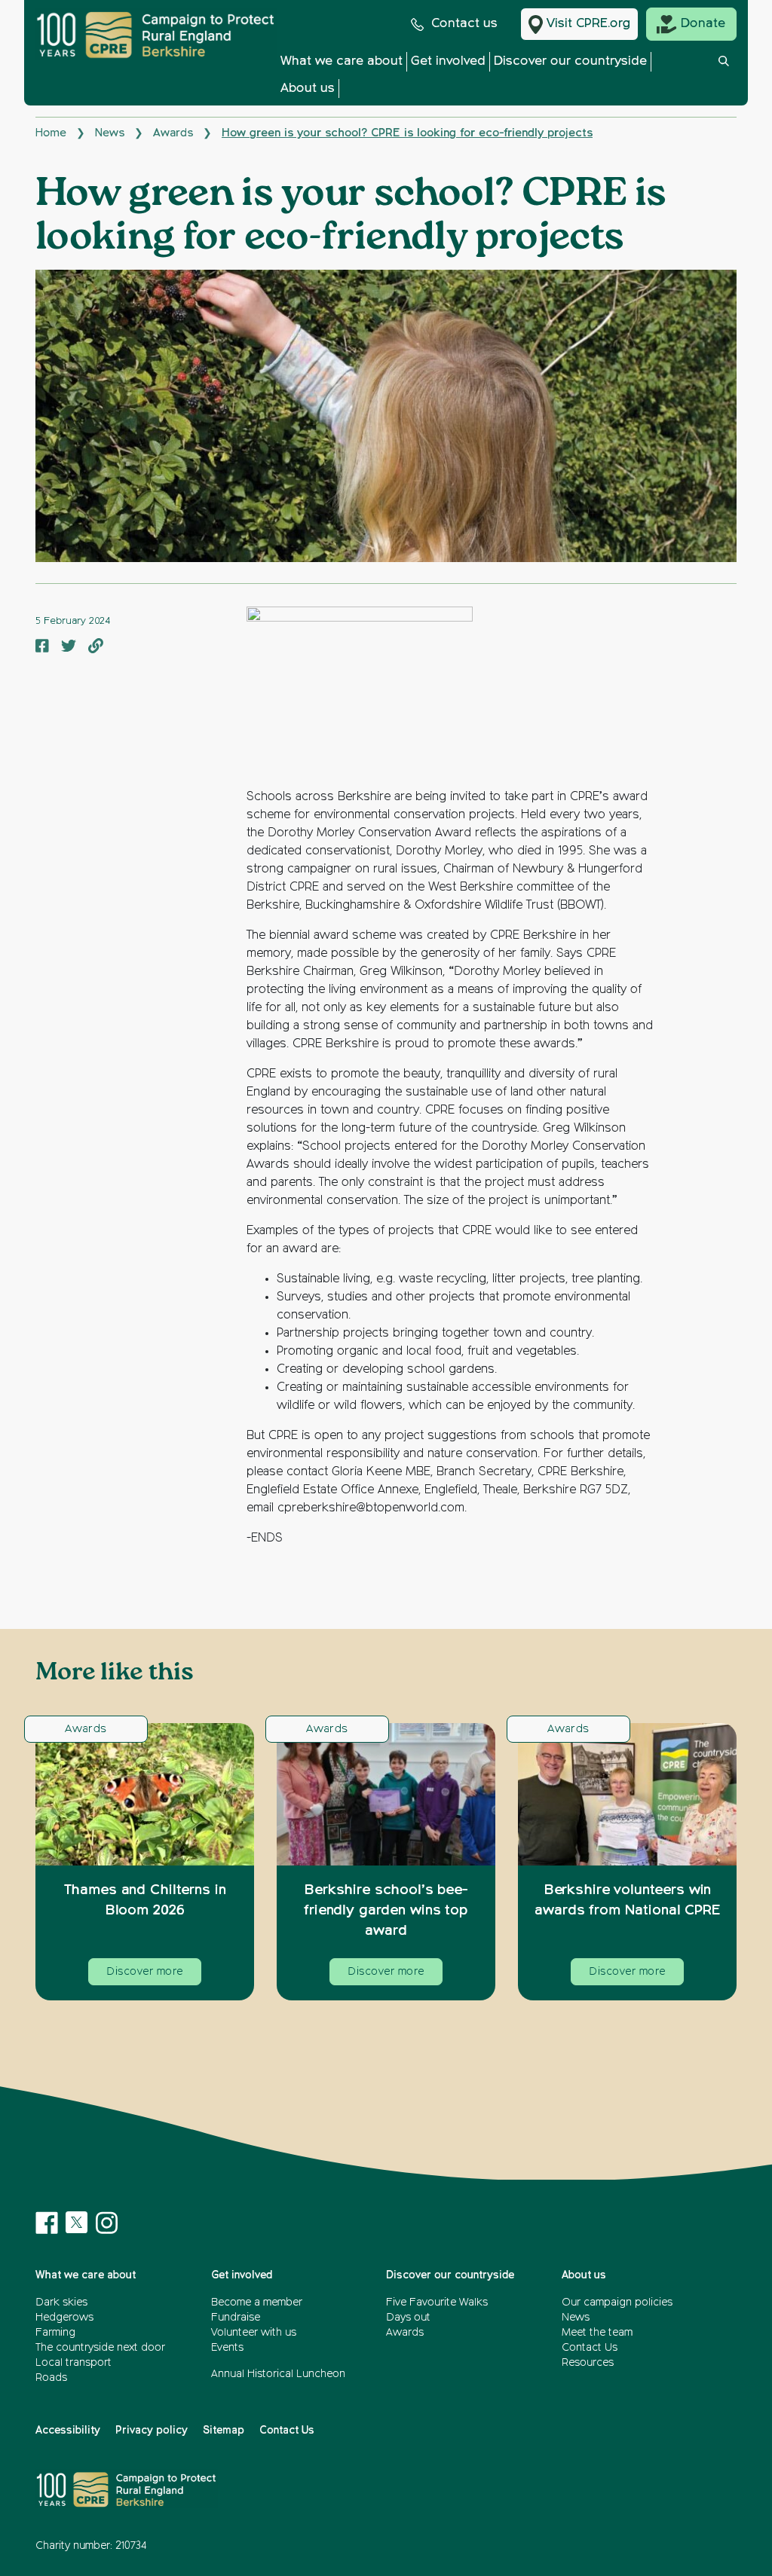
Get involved (448, 61)
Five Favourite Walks (437, 2303)
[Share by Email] (96, 648)
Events (227, 2348)
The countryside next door (100, 2348)
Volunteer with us (254, 2333)
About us (308, 89)
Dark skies (61, 2303)
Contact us (464, 24)
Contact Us (590, 2348)
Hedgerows (64, 2318)
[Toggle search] (724, 79)
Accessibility (68, 2431)
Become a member (257, 2303)
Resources (588, 2363)
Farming (55, 2333)
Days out (408, 2318)
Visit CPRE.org (588, 24)
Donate (703, 24)
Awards (173, 133)
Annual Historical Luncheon (278, 2374)
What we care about (342, 61)
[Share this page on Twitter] (69, 648)
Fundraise (236, 2318)
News (110, 133)
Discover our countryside (570, 61)
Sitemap (224, 2431)
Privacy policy (152, 2431)
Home (51, 133)
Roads (51, 2378)
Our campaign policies (617, 2303)
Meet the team (597, 2333)
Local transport (74, 2363)
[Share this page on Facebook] (42, 648)
